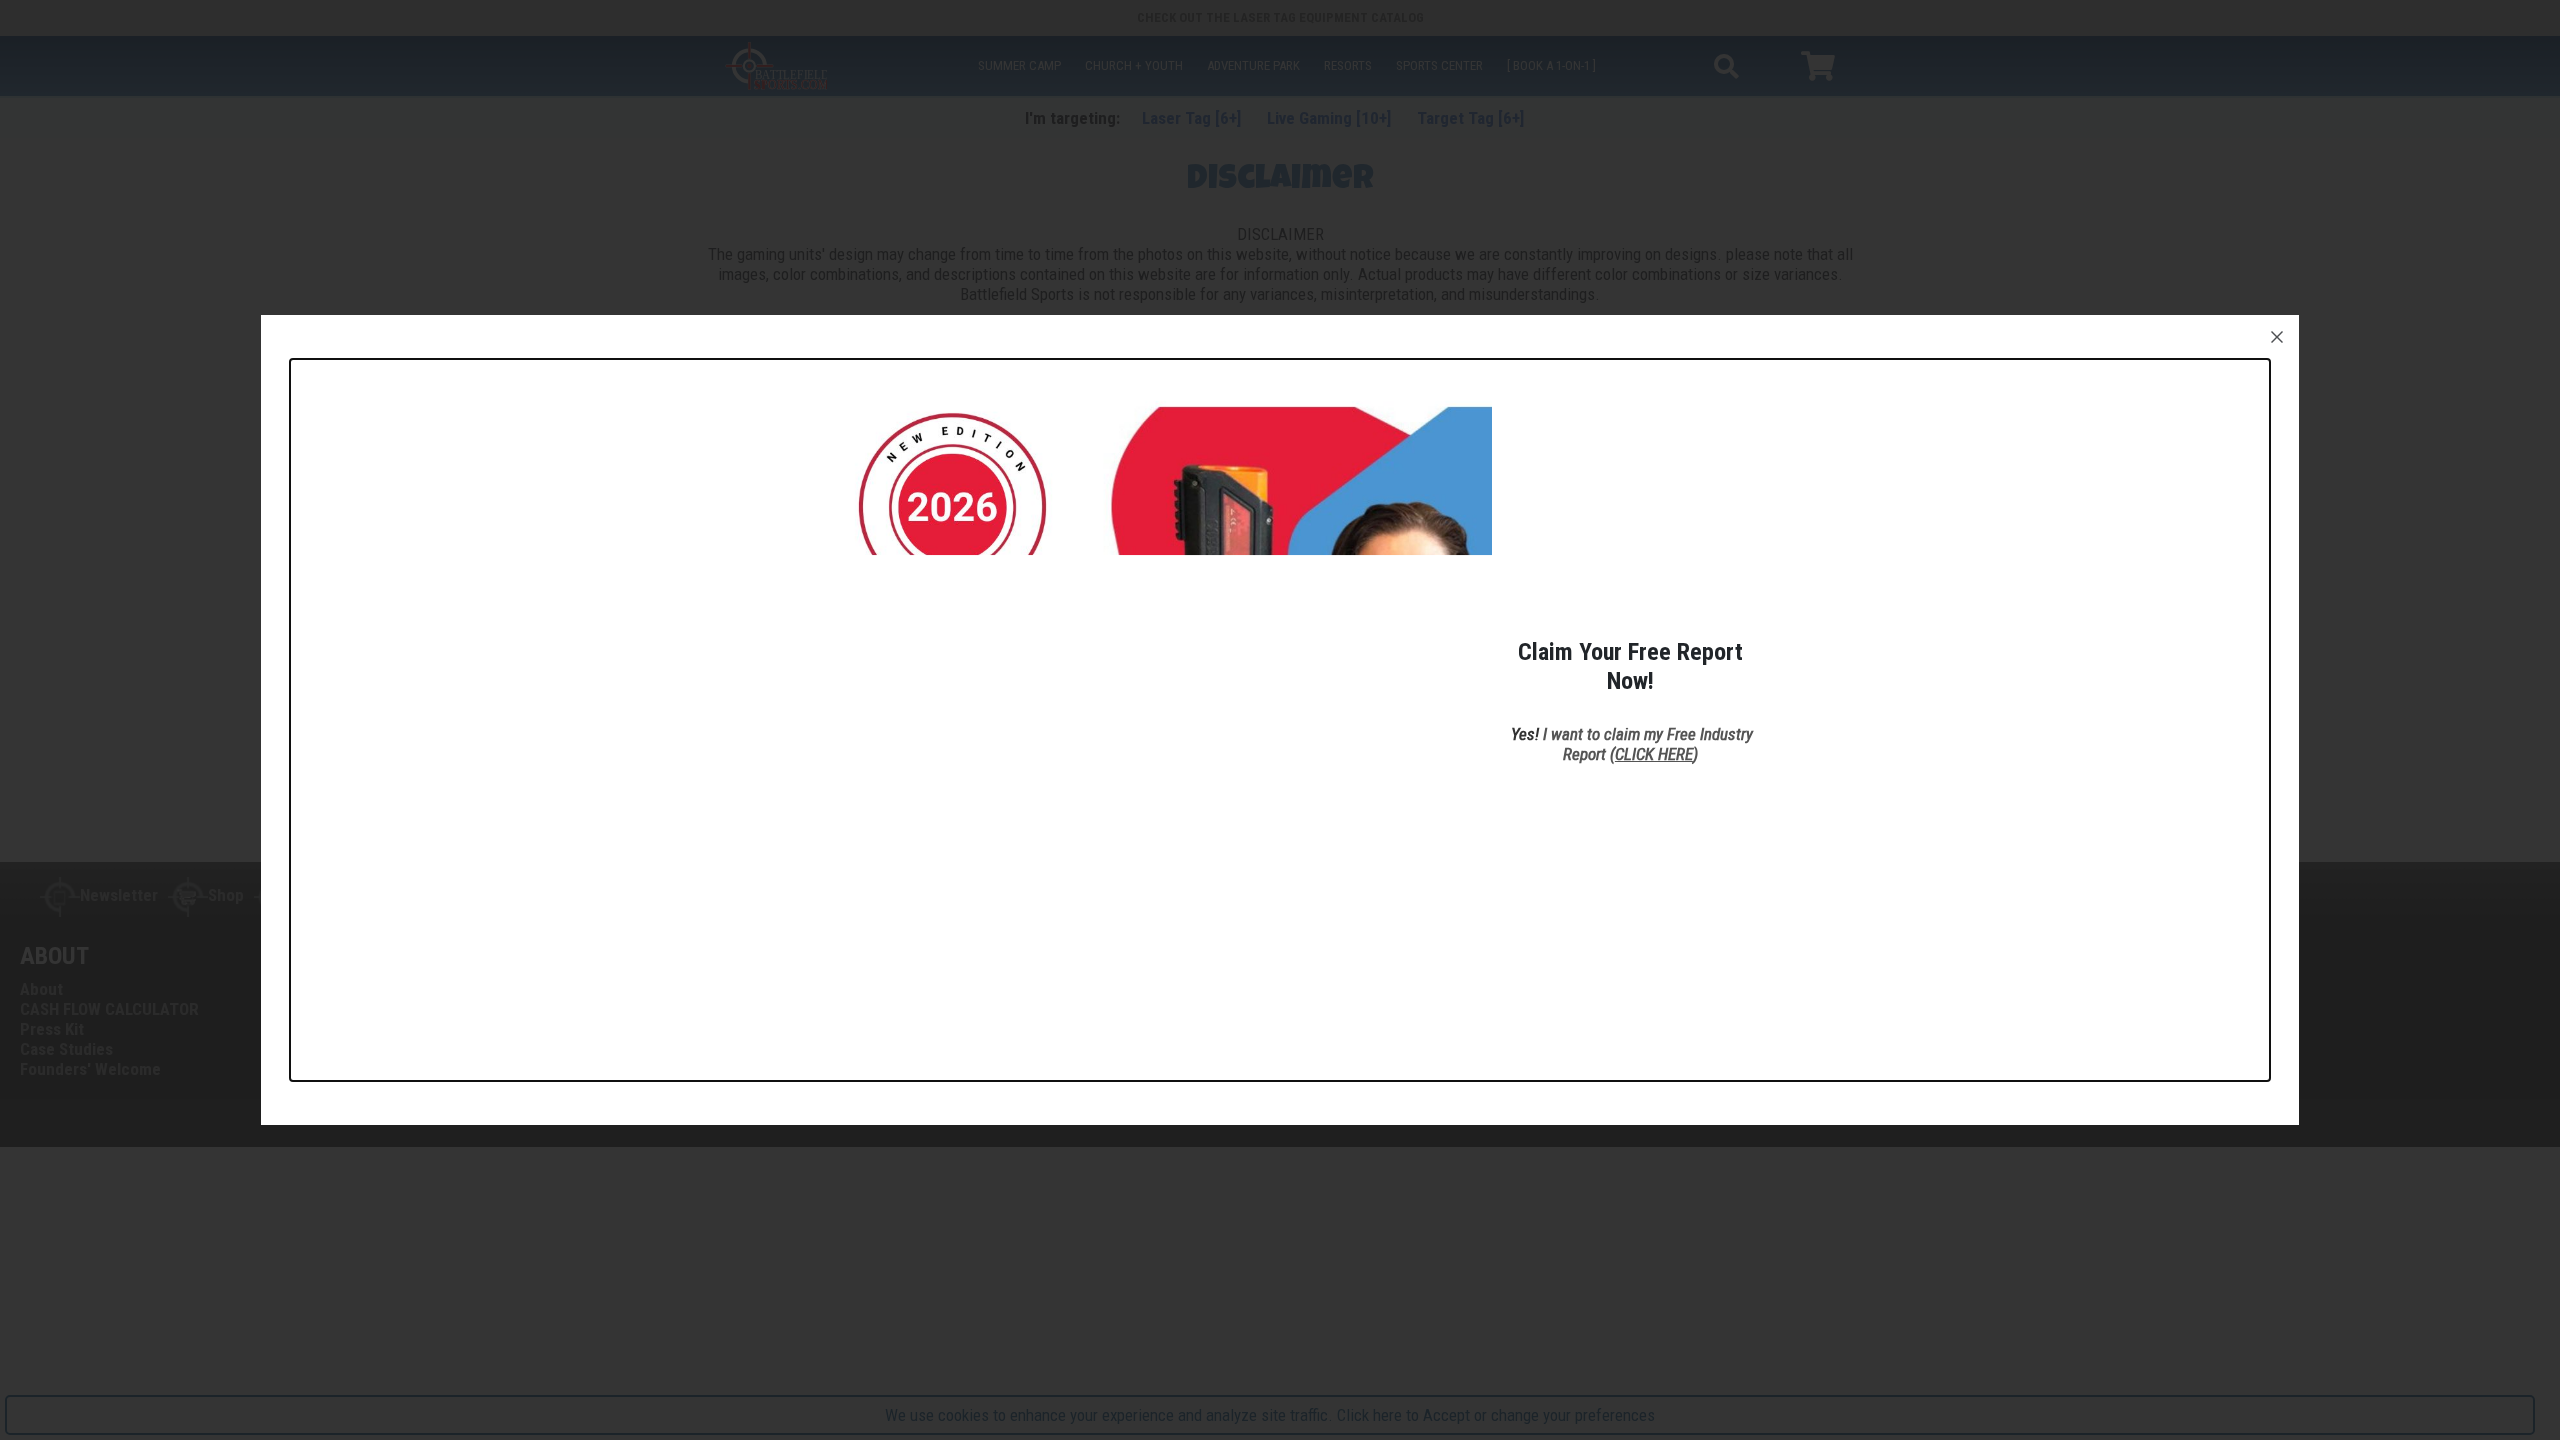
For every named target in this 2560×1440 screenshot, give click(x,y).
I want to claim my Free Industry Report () (1648, 744)
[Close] (2277, 337)
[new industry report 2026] (1142, 707)
